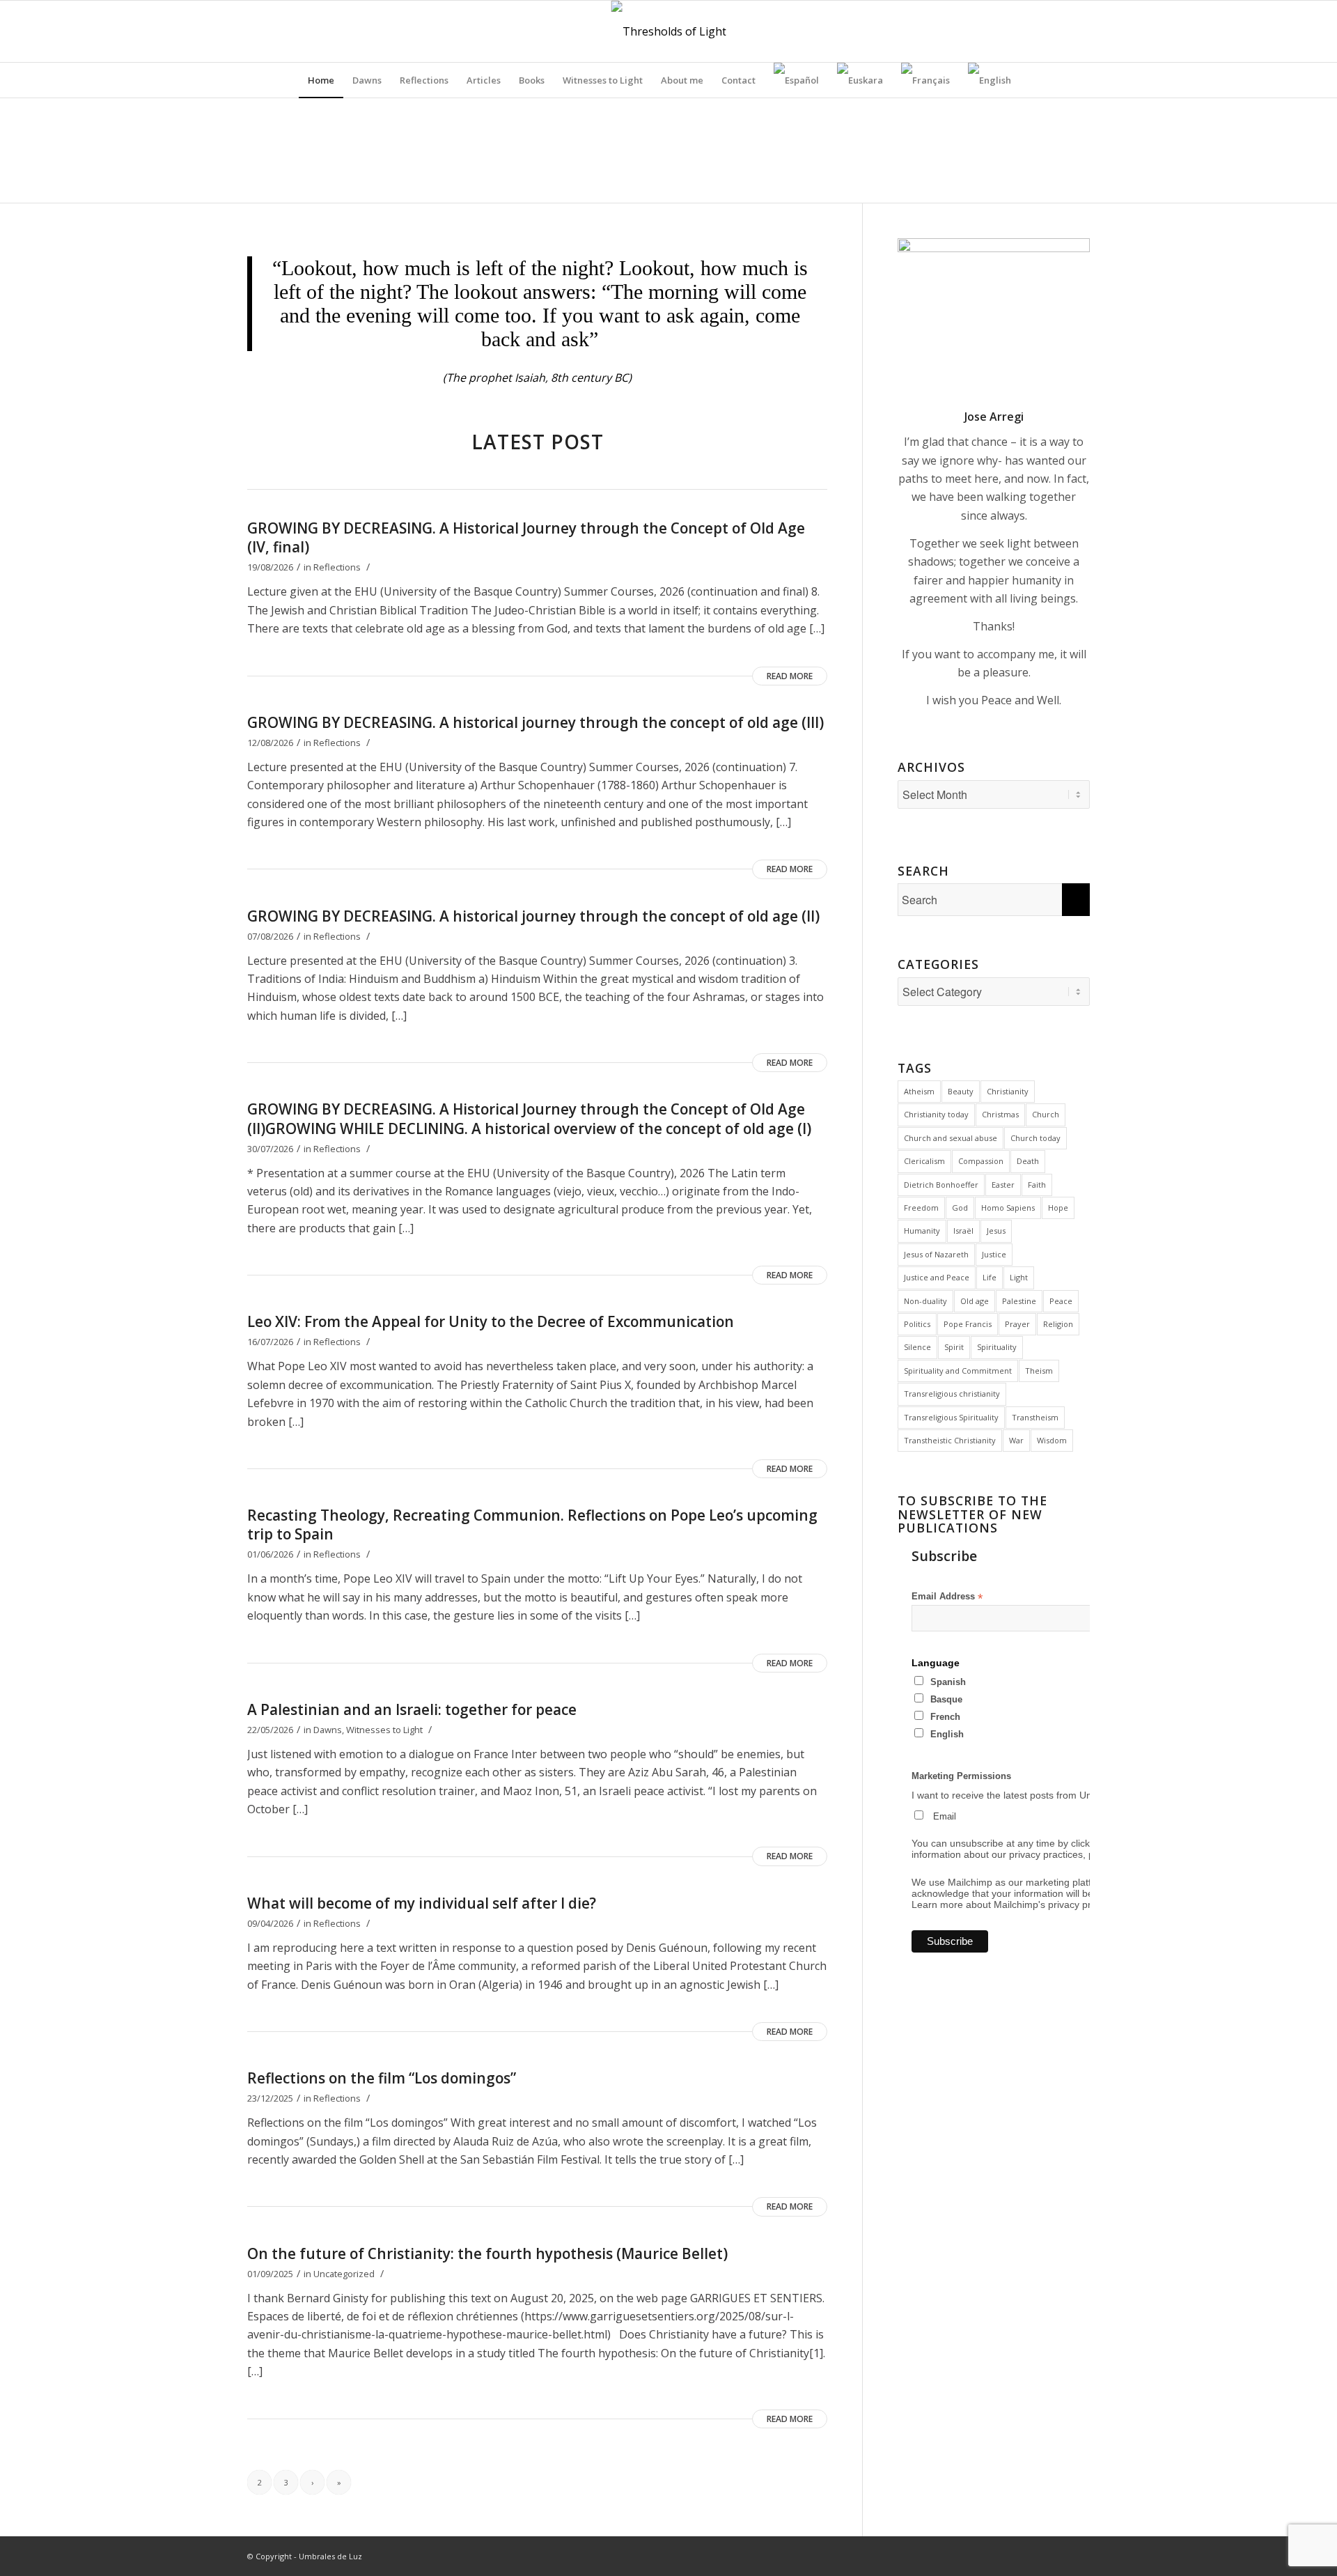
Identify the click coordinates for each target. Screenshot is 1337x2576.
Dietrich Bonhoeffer (941, 1185)
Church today (1035, 1138)
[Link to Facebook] (1079, 31)
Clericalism (924, 1161)
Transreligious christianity (952, 1394)
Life (990, 1277)
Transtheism (1035, 1417)
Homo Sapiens (1008, 1208)
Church (1046, 1114)
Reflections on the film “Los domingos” (382, 2078)
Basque (946, 1699)
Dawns (328, 1730)
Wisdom (1052, 1440)
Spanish (948, 1682)
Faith (1037, 1185)
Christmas (1000, 1114)
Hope (1058, 1208)
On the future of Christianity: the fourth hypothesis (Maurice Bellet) (487, 2253)
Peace (1061, 1301)
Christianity (1008, 1091)
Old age (975, 1301)
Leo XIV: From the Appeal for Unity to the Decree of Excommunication (491, 1321)
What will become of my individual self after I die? (422, 1903)
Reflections (337, 567)
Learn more (937, 1904)
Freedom (921, 1208)
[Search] (1029, 80)
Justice (994, 1254)
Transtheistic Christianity (950, 1440)
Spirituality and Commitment (958, 1371)
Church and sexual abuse (951, 1138)
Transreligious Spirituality (951, 1417)
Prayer (1017, 1324)
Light (1019, 1277)
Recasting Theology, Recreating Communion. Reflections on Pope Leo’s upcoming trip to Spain (532, 1524)
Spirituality (997, 1347)
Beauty (961, 1091)
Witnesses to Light (384, 1730)
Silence (917, 1347)
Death (1028, 1161)
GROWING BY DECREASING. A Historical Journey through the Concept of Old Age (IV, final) (526, 537)
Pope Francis (968, 1324)
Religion (1058, 1324)
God (960, 1208)
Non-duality (925, 1301)
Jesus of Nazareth (936, 1254)
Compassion (981, 1161)
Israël (963, 1231)
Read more (790, 676)
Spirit (954, 1347)
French (945, 1717)
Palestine (1019, 1301)
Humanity (922, 1231)
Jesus (996, 1231)
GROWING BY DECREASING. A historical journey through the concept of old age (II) (533, 916)
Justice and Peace (937, 1277)
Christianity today (936, 1114)
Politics (917, 1324)
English (947, 1734)
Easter (1003, 1185)
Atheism (919, 1091)
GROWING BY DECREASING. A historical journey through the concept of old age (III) (535, 722)
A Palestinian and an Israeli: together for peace (412, 1709)
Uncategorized (344, 2274)
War (1016, 1440)
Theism (1039, 1371)
